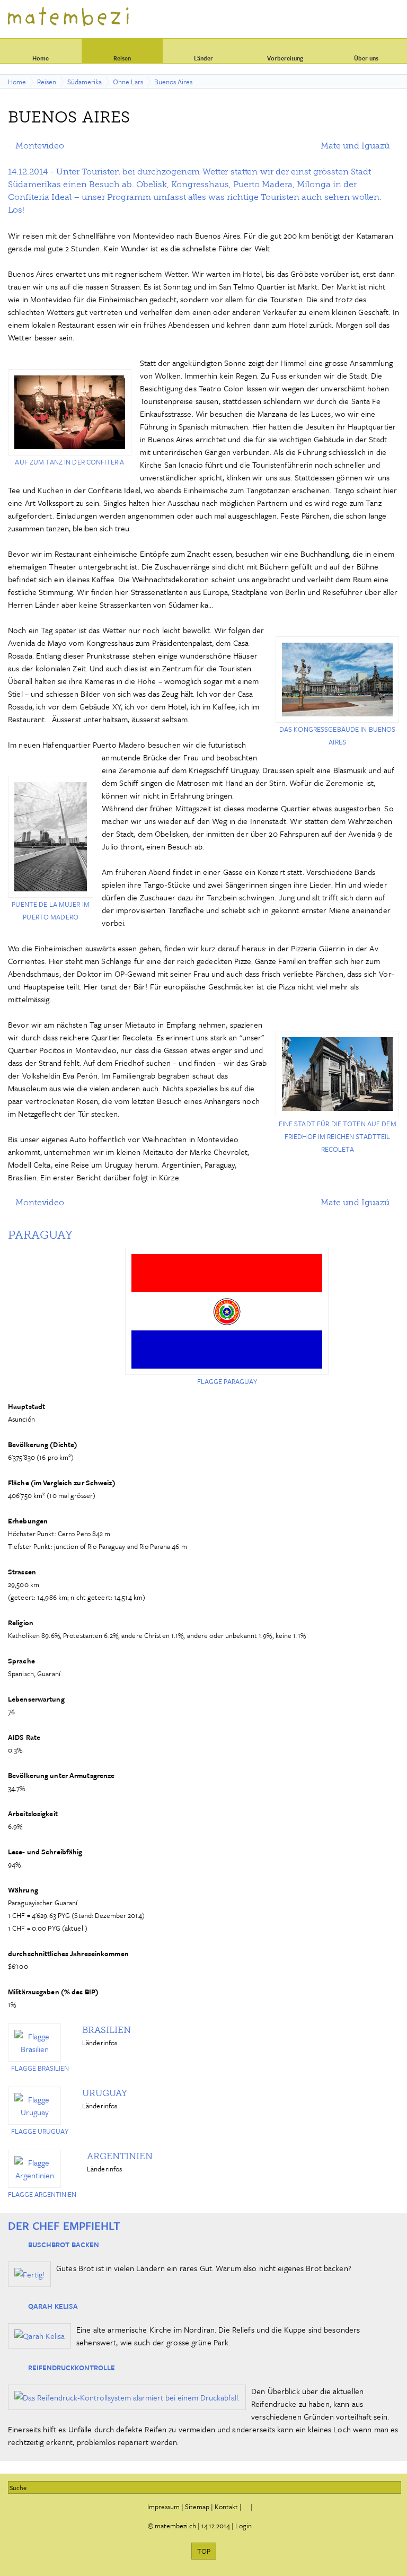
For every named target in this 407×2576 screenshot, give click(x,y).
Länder (203, 58)
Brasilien (107, 2030)
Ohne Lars (128, 82)
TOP (204, 2551)
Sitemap (197, 2507)
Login (244, 2526)
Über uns (366, 58)
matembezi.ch (175, 2526)
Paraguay (40, 1235)
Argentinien (120, 2156)
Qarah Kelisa (53, 2306)
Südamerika (85, 82)
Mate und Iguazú (355, 146)
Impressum (163, 2507)
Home (41, 58)
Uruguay (105, 2093)
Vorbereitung (285, 58)
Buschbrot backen (64, 2245)
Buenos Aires (173, 82)
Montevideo (40, 146)
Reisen (122, 58)
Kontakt (226, 2507)
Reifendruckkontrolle (72, 2368)
